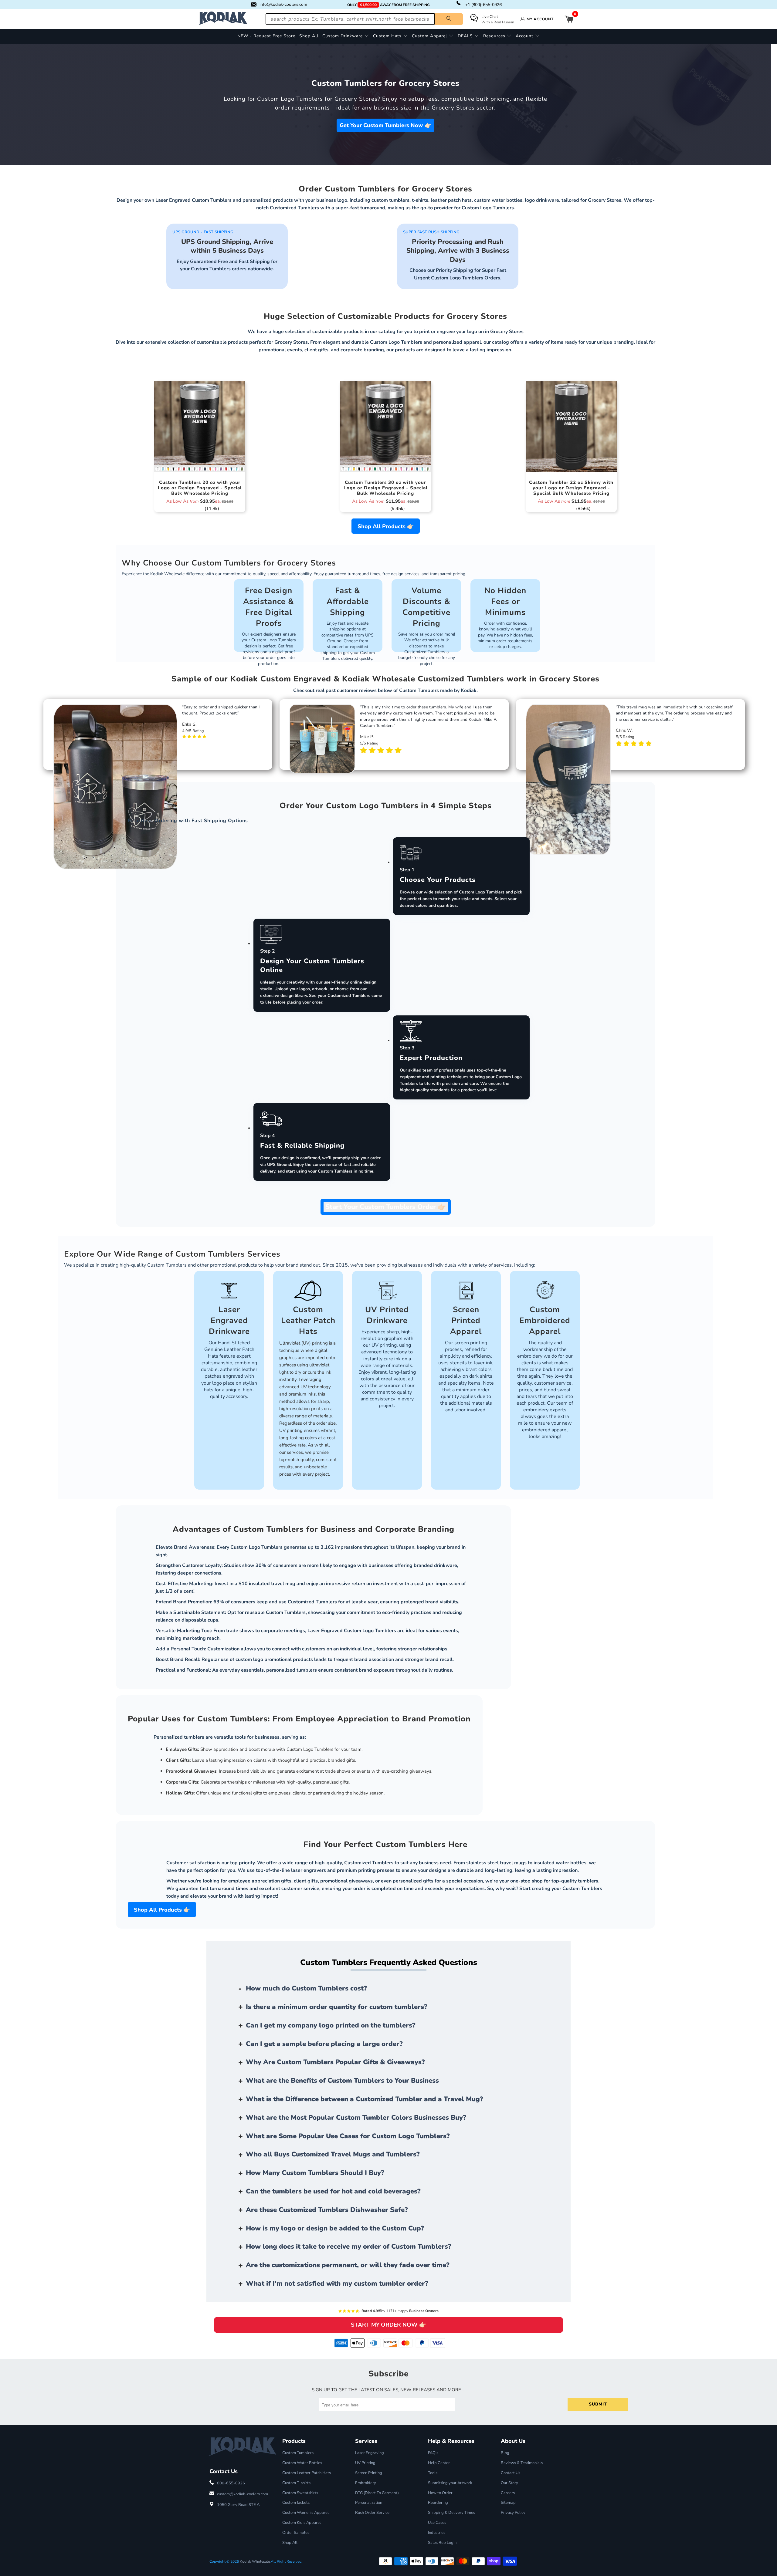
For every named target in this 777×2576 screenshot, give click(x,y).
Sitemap (508, 2503)
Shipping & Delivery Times (451, 2513)
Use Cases (437, 2523)
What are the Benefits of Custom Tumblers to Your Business (342, 2081)
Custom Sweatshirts (300, 2493)
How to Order (440, 2493)
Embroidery (366, 2483)
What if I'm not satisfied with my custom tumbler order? (337, 2284)
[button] (346, 36)
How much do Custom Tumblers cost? (306, 1988)
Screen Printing (369, 2473)
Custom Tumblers (298, 2453)
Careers (508, 2493)
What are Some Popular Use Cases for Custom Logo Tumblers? (348, 2136)
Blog (505, 2453)
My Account (540, 19)
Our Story (509, 2483)
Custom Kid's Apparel (302, 2523)
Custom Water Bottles (302, 2463)
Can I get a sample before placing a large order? (324, 2044)
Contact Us (511, 2473)
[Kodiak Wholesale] (223, 19)
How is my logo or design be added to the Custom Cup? (335, 2228)
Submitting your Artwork (450, 2483)
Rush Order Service (372, 2513)
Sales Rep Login (442, 2543)
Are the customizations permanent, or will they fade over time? (348, 2265)
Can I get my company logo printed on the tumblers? (331, 2025)
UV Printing (365, 2463)
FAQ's (433, 2453)
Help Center (439, 2463)
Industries (437, 2533)
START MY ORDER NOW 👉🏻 (388, 2325)
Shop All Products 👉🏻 (386, 526)
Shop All (290, 2543)
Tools (433, 2473)
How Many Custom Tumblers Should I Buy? (315, 2173)
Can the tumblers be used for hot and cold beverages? (333, 2191)
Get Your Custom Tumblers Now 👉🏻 (385, 125)
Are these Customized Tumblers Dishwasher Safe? (327, 2210)
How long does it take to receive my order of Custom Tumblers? (349, 2247)
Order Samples (296, 2533)
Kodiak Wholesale (255, 2561)
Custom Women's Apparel (305, 2513)
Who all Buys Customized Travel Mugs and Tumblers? (333, 2154)
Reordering (438, 2503)
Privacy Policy (513, 2513)
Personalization (369, 2503)
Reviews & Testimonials (522, 2463)
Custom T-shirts (296, 2483)
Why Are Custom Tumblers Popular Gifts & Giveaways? (335, 2062)
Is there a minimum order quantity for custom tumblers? (337, 2007)
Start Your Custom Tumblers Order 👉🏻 (386, 1207)
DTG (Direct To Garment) (377, 2493)
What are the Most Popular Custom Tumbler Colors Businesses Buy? (356, 2118)
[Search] (449, 19)
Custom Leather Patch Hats (307, 2473)
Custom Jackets (296, 2503)
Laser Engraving (370, 2453)
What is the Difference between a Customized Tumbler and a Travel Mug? (365, 2099)
